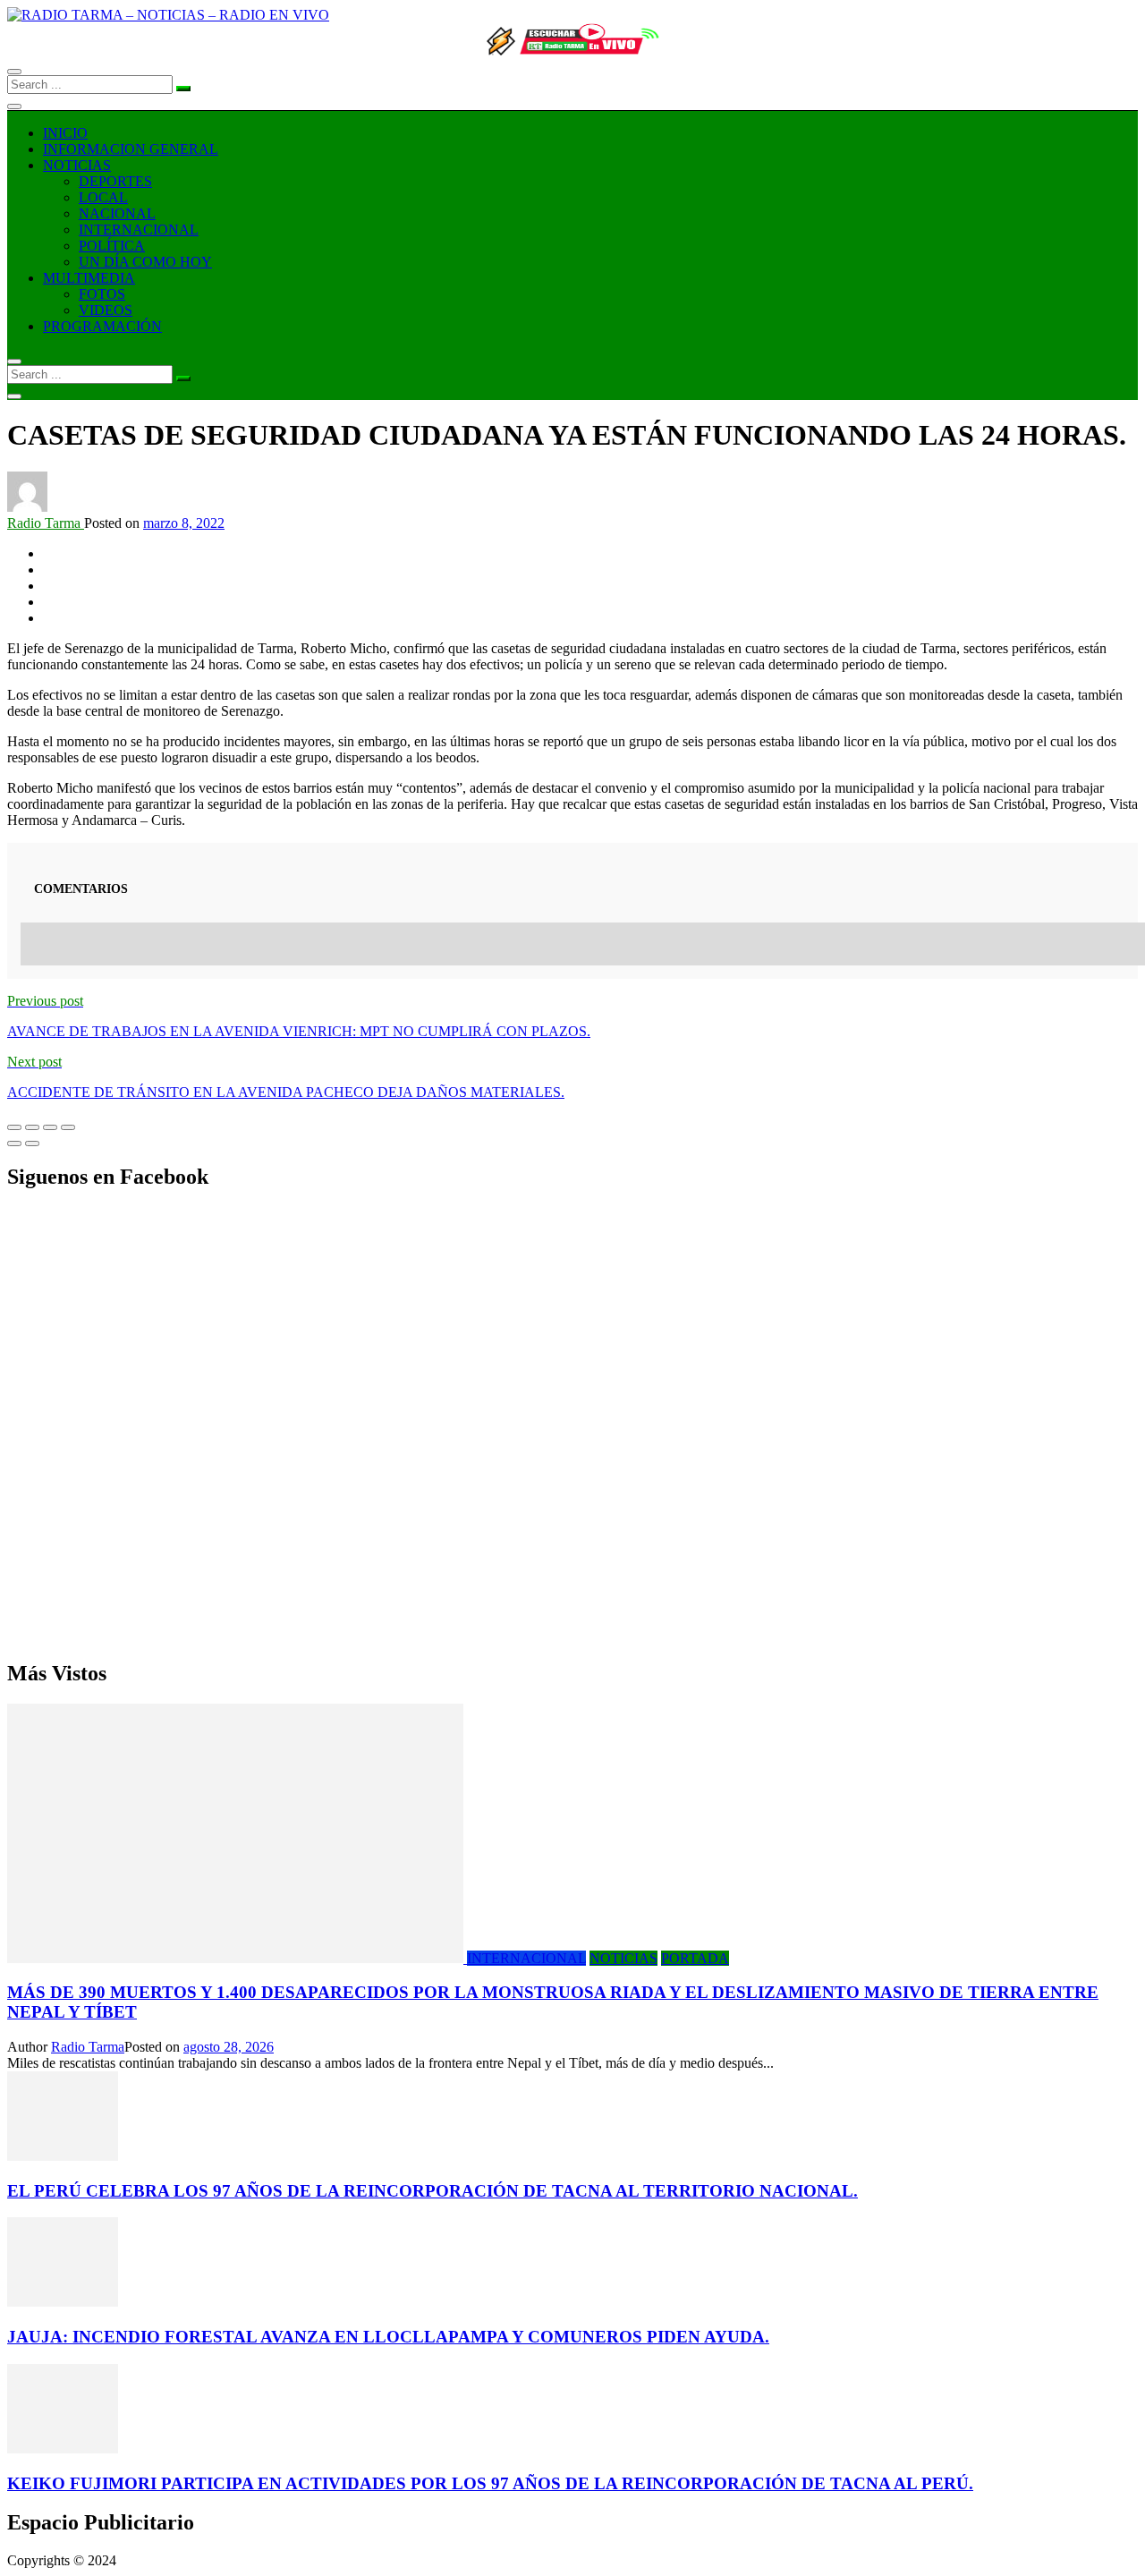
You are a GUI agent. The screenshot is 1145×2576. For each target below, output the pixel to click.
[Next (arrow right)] (32, 1143)
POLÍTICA (112, 246)
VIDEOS (106, 310)
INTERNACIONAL (139, 230)
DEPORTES (115, 181)
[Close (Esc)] (14, 1127)
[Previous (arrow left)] (14, 1143)
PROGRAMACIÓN (102, 326)
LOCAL (103, 197)
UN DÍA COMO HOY (145, 262)
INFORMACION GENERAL (131, 149)
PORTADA (695, 1958)
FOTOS (102, 294)
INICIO (65, 133)
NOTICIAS (77, 165)
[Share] (32, 1127)
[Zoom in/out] (68, 1127)
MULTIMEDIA (89, 278)
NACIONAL (117, 213)
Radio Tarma (46, 523)
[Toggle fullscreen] (50, 1127)
